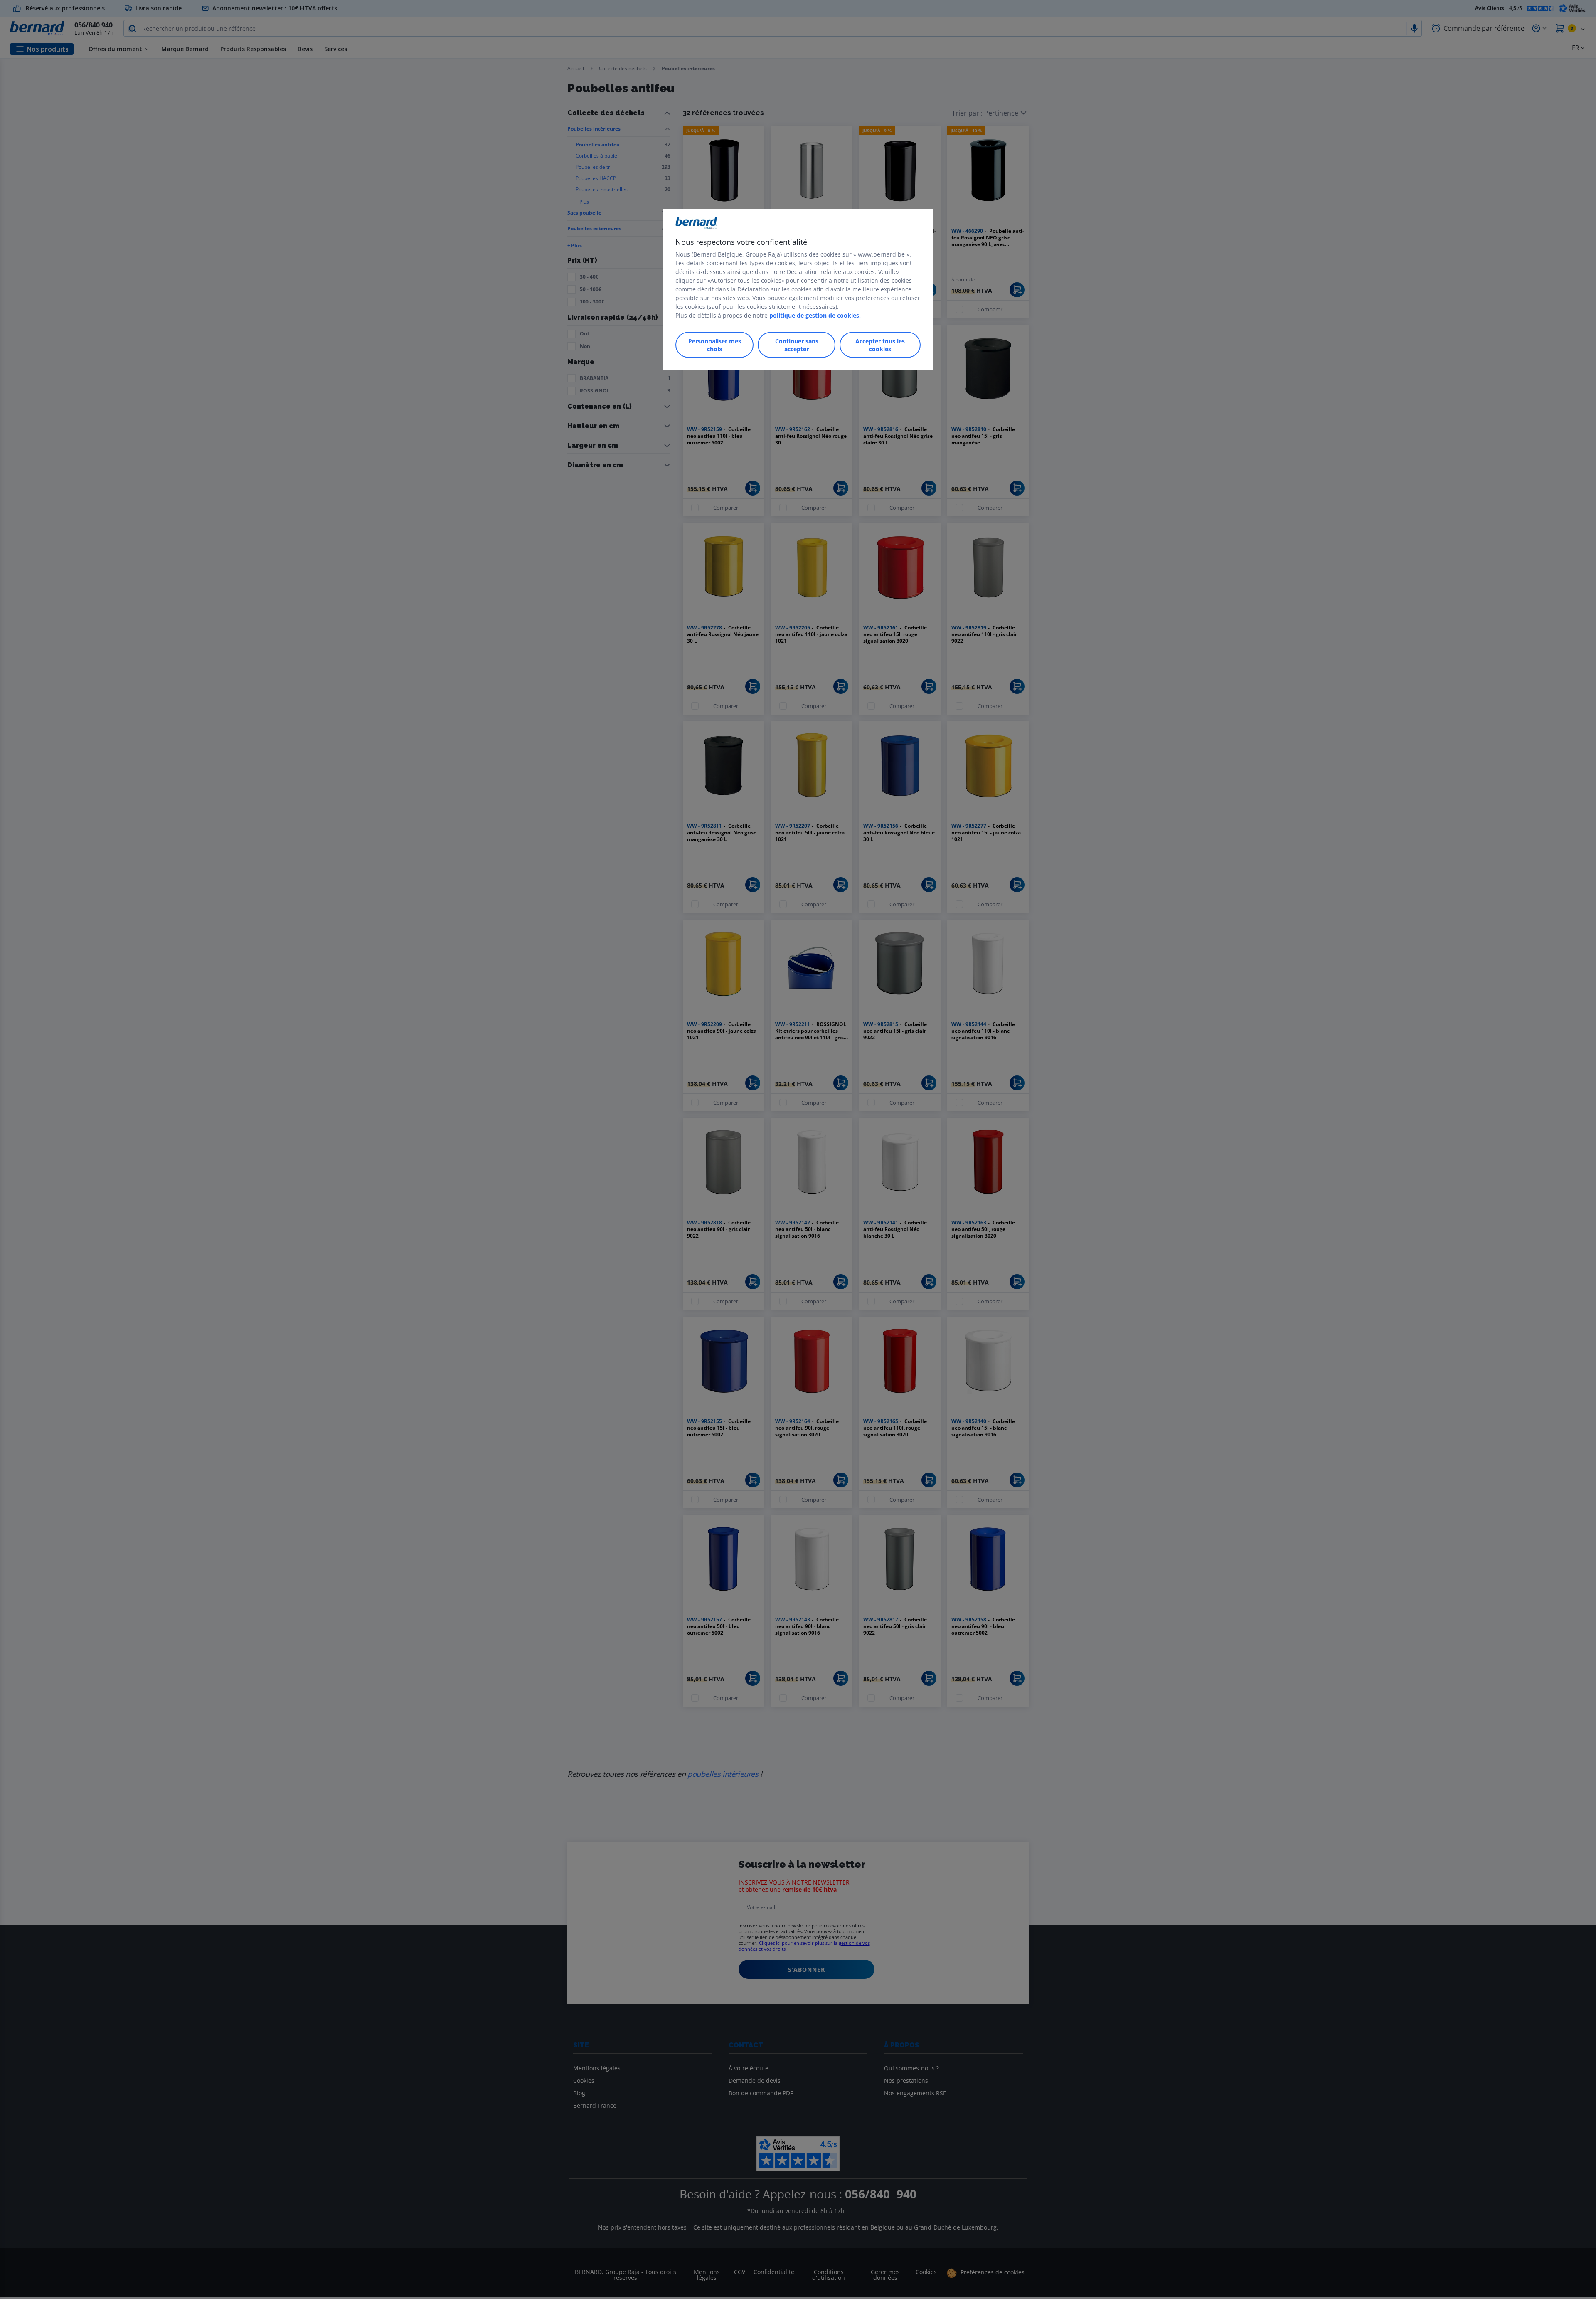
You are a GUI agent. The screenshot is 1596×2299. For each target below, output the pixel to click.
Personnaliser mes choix (715, 345)
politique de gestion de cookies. (815, 315)
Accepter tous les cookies (880, 345)
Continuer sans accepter (797, 345)
